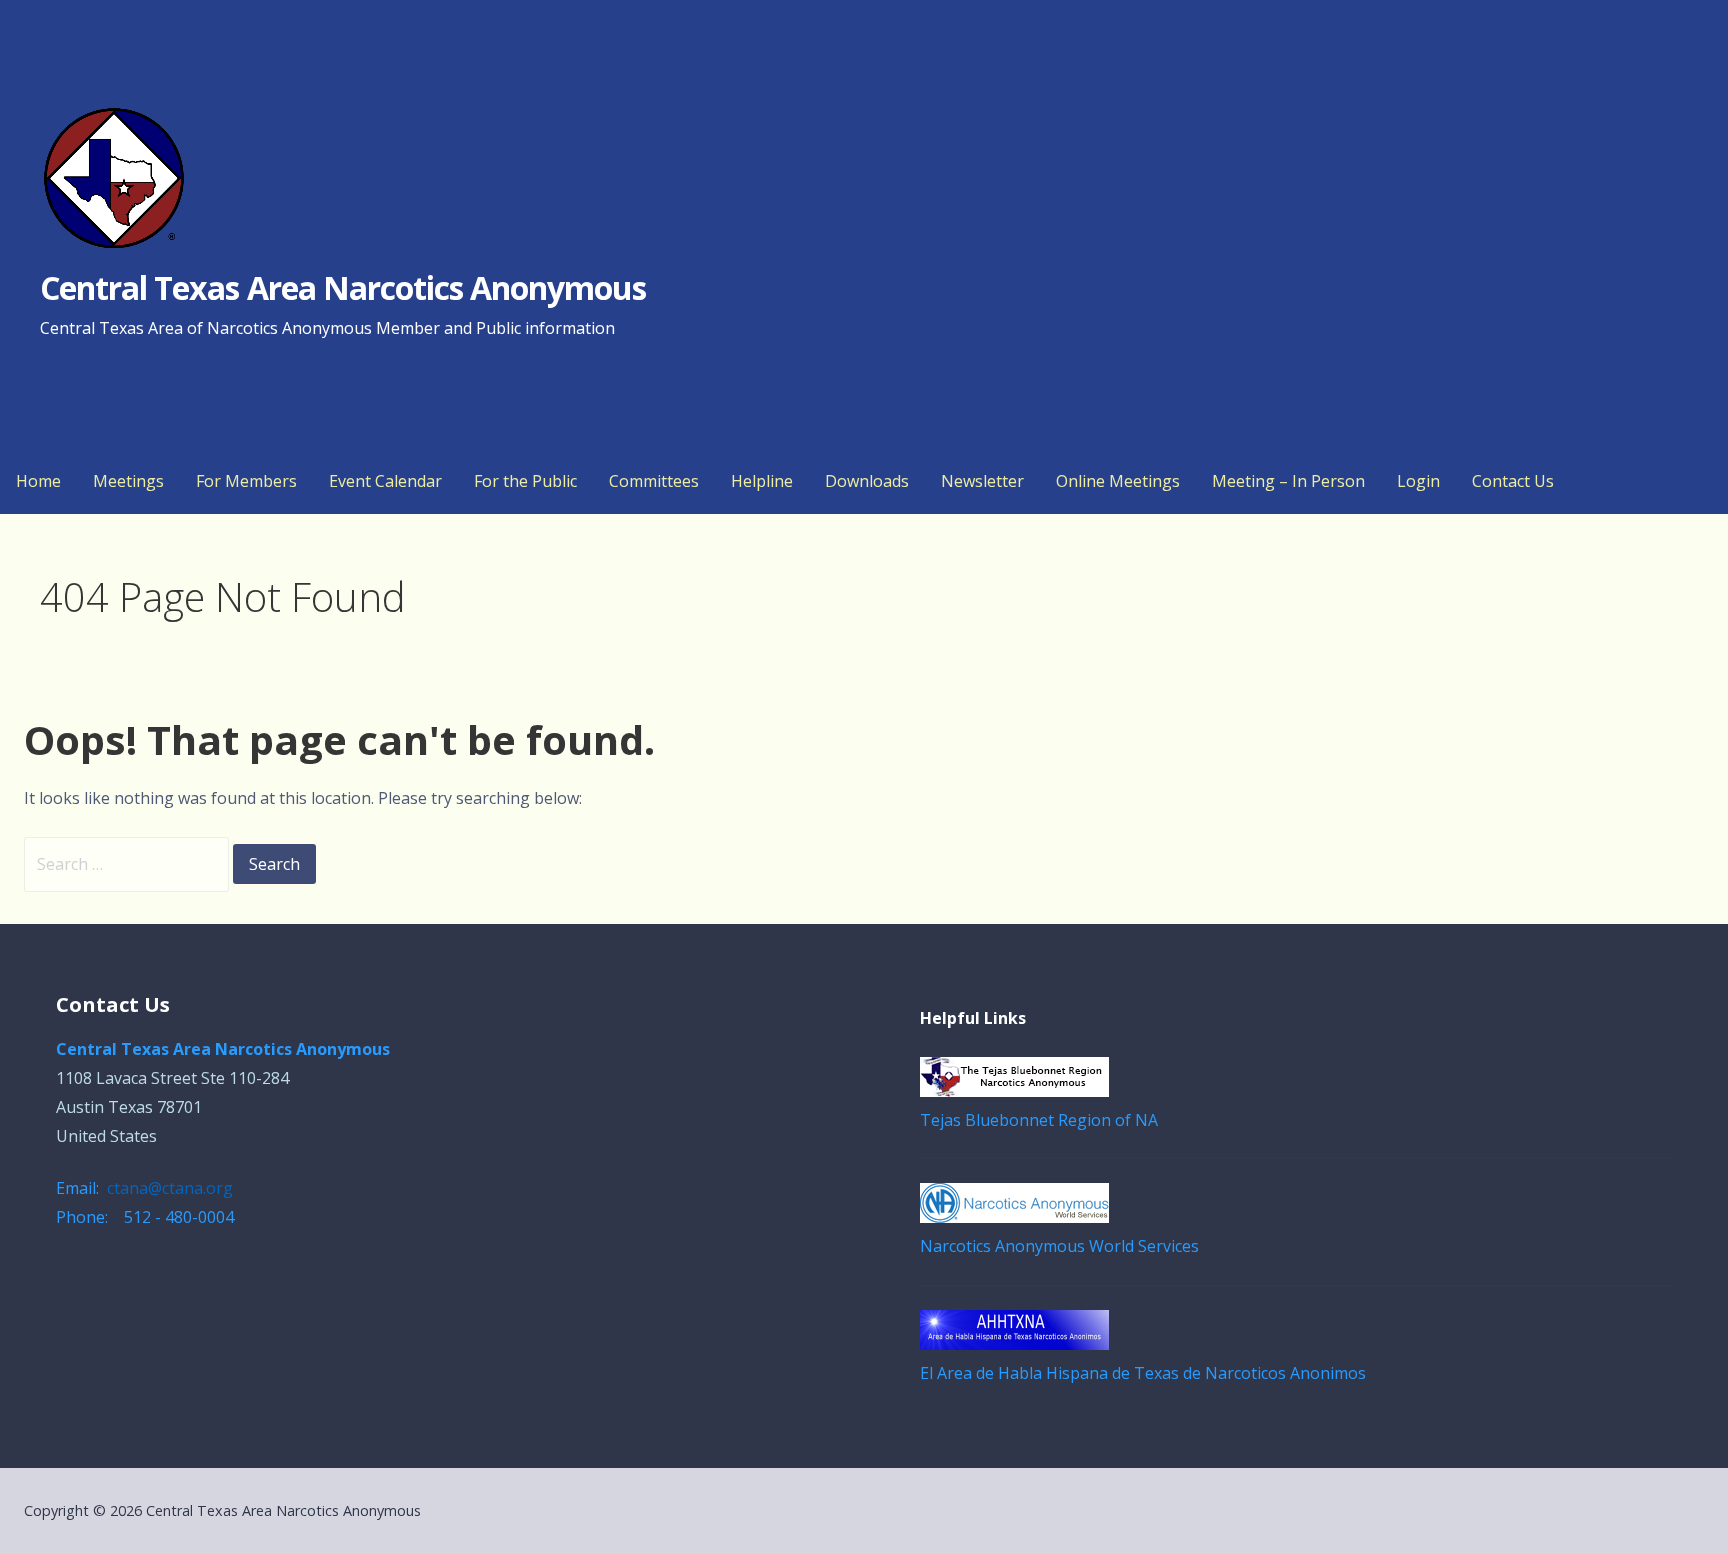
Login (1418, 481)
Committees (654, 481)
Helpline (762, 481)
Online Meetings (1118, 481)
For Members (246, 481)
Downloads (867, 481)
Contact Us (1513, 481)
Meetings (128, 481)
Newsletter (982, 481)
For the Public (525, 481)
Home (38, 481)
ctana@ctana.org (170, 1188)
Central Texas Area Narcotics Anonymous (343, 287)
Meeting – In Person (1288, 481)
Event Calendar (385, 481)
